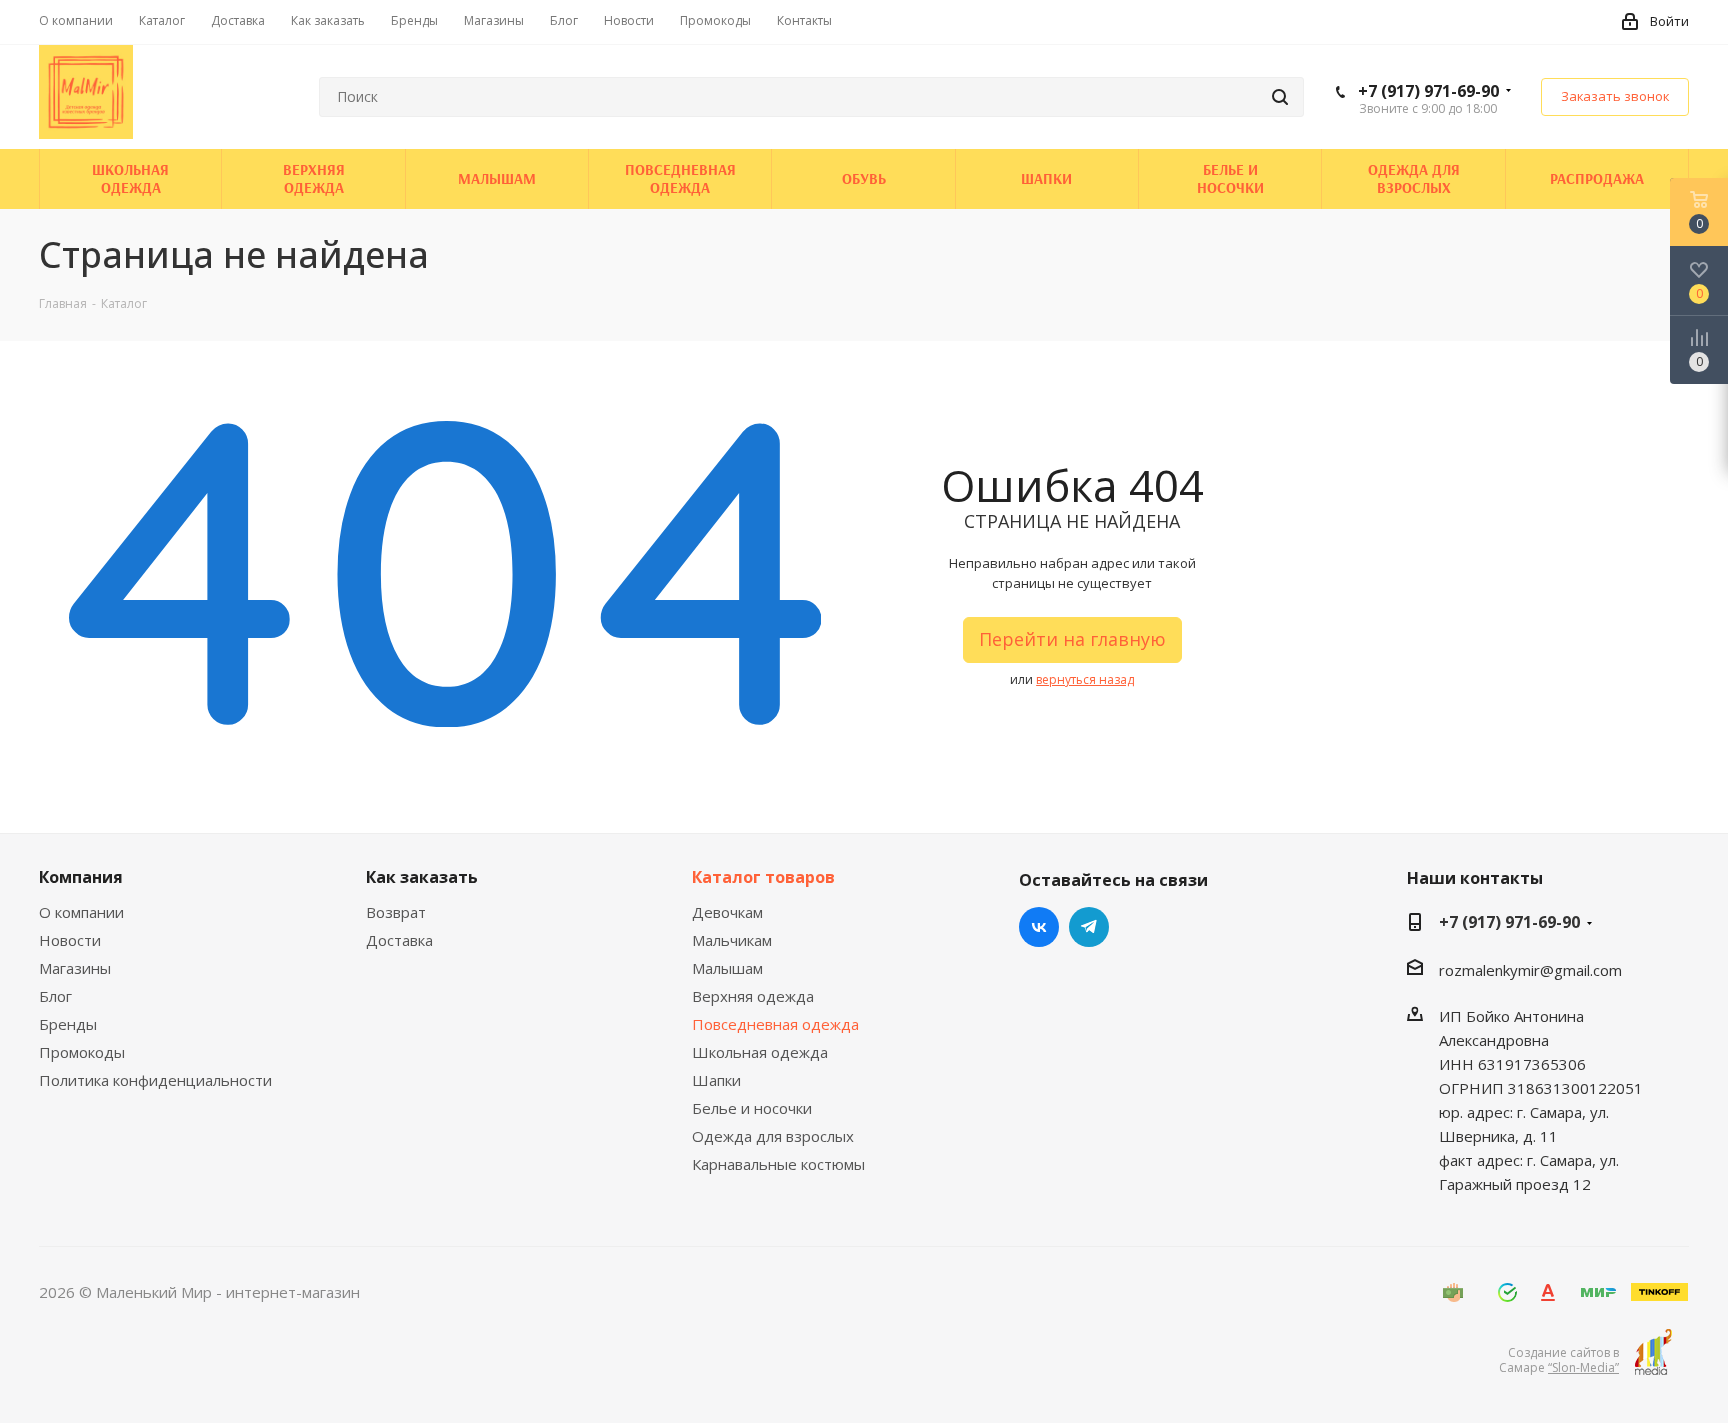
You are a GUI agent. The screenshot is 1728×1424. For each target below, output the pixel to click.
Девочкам (727, 912)
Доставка (399, 940)
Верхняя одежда (753, 996)
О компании (81, 912)
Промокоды (82, 1052)
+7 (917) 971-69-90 (1428, 91)
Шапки (716, 1080)
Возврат (396, 912)
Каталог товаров (763, 877)
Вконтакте (1039, 927)
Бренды (68, 1024)
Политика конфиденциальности (155, 1080)
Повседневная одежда (775, 1024)
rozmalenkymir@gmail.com (1530, 970)
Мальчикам (732, 940)
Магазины (75, 968)
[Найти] (1280, 97)
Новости (70, 940)
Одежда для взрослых (773, 1136)
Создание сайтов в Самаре (1559, 1360)
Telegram (1089, 927)
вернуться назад (1085, 679)
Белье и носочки (752, 1108)
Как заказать (422, 877)
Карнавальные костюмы (778, 1164)
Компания (81, 877)
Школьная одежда (760, 1052)
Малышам (727, 968)
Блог (55, 996)
